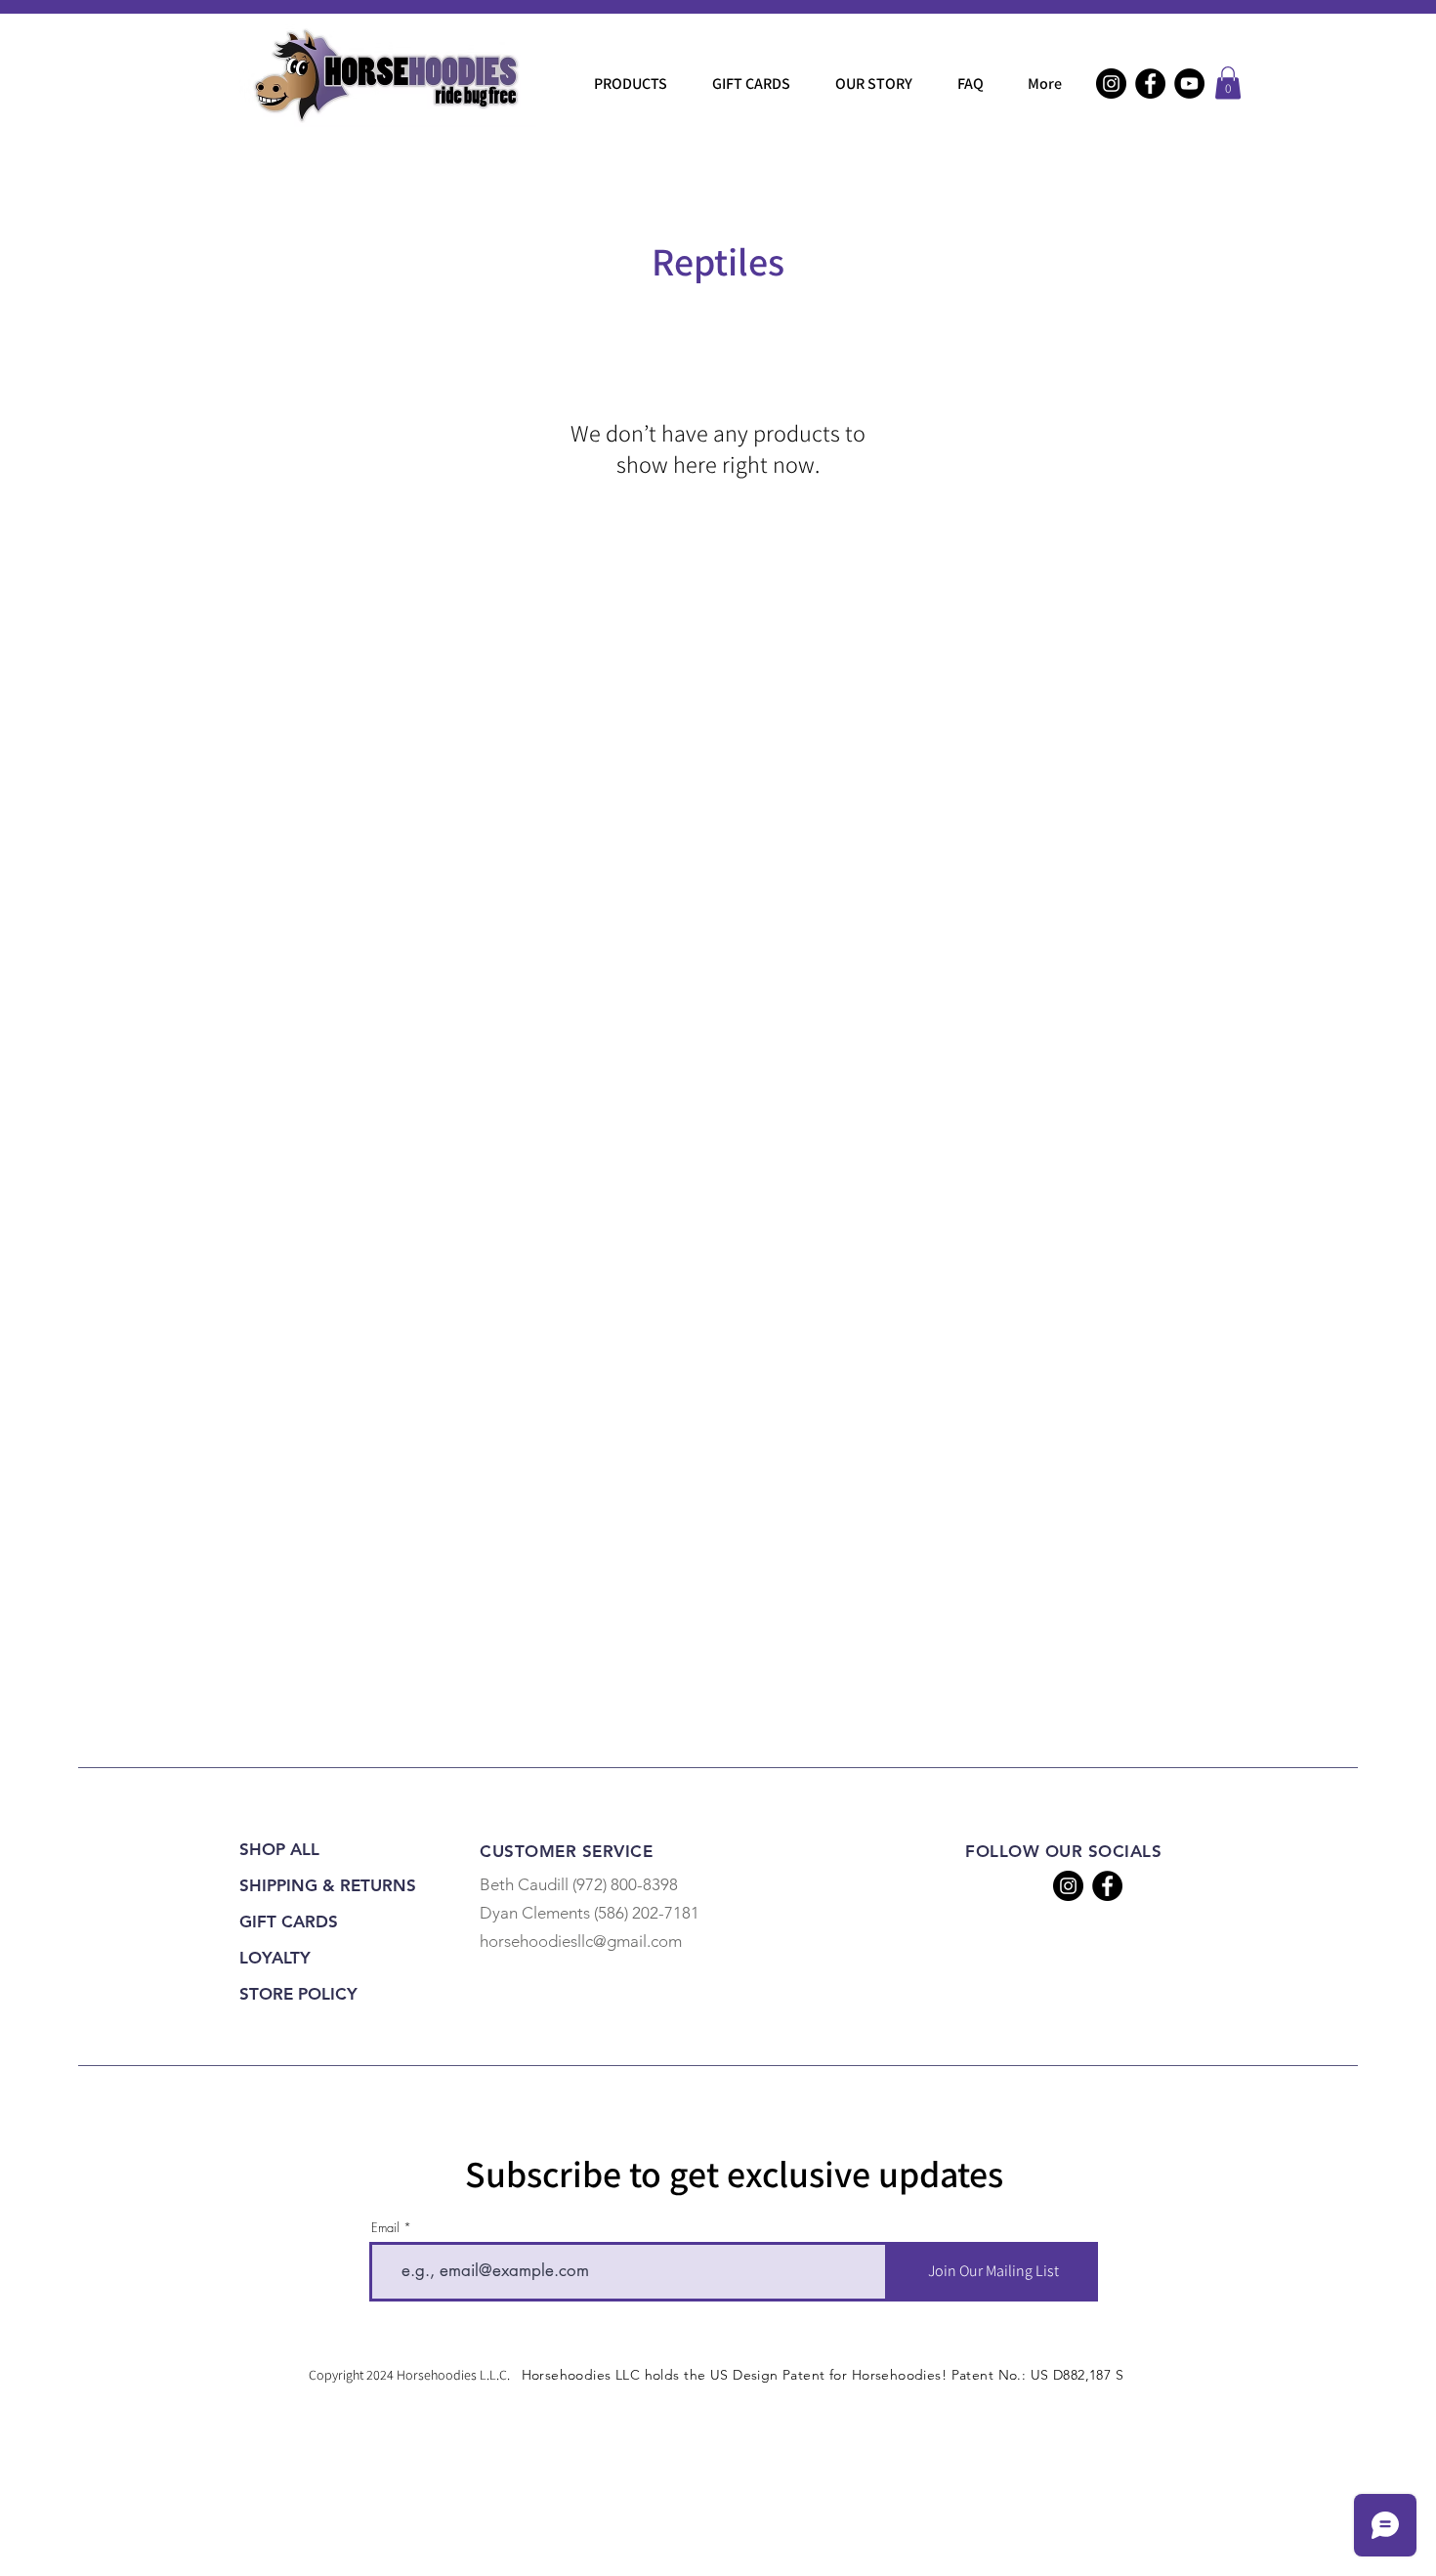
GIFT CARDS (289, 1921)
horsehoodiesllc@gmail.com (581, 1941)
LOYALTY (275, 1958)
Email (385, 2228)
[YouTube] (1189, 84)
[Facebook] (1150, 84)
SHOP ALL (279, 1849)
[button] (1228, 83)
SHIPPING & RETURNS (325, 1885)
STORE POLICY (298, 1994)
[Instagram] (1111, 84)
